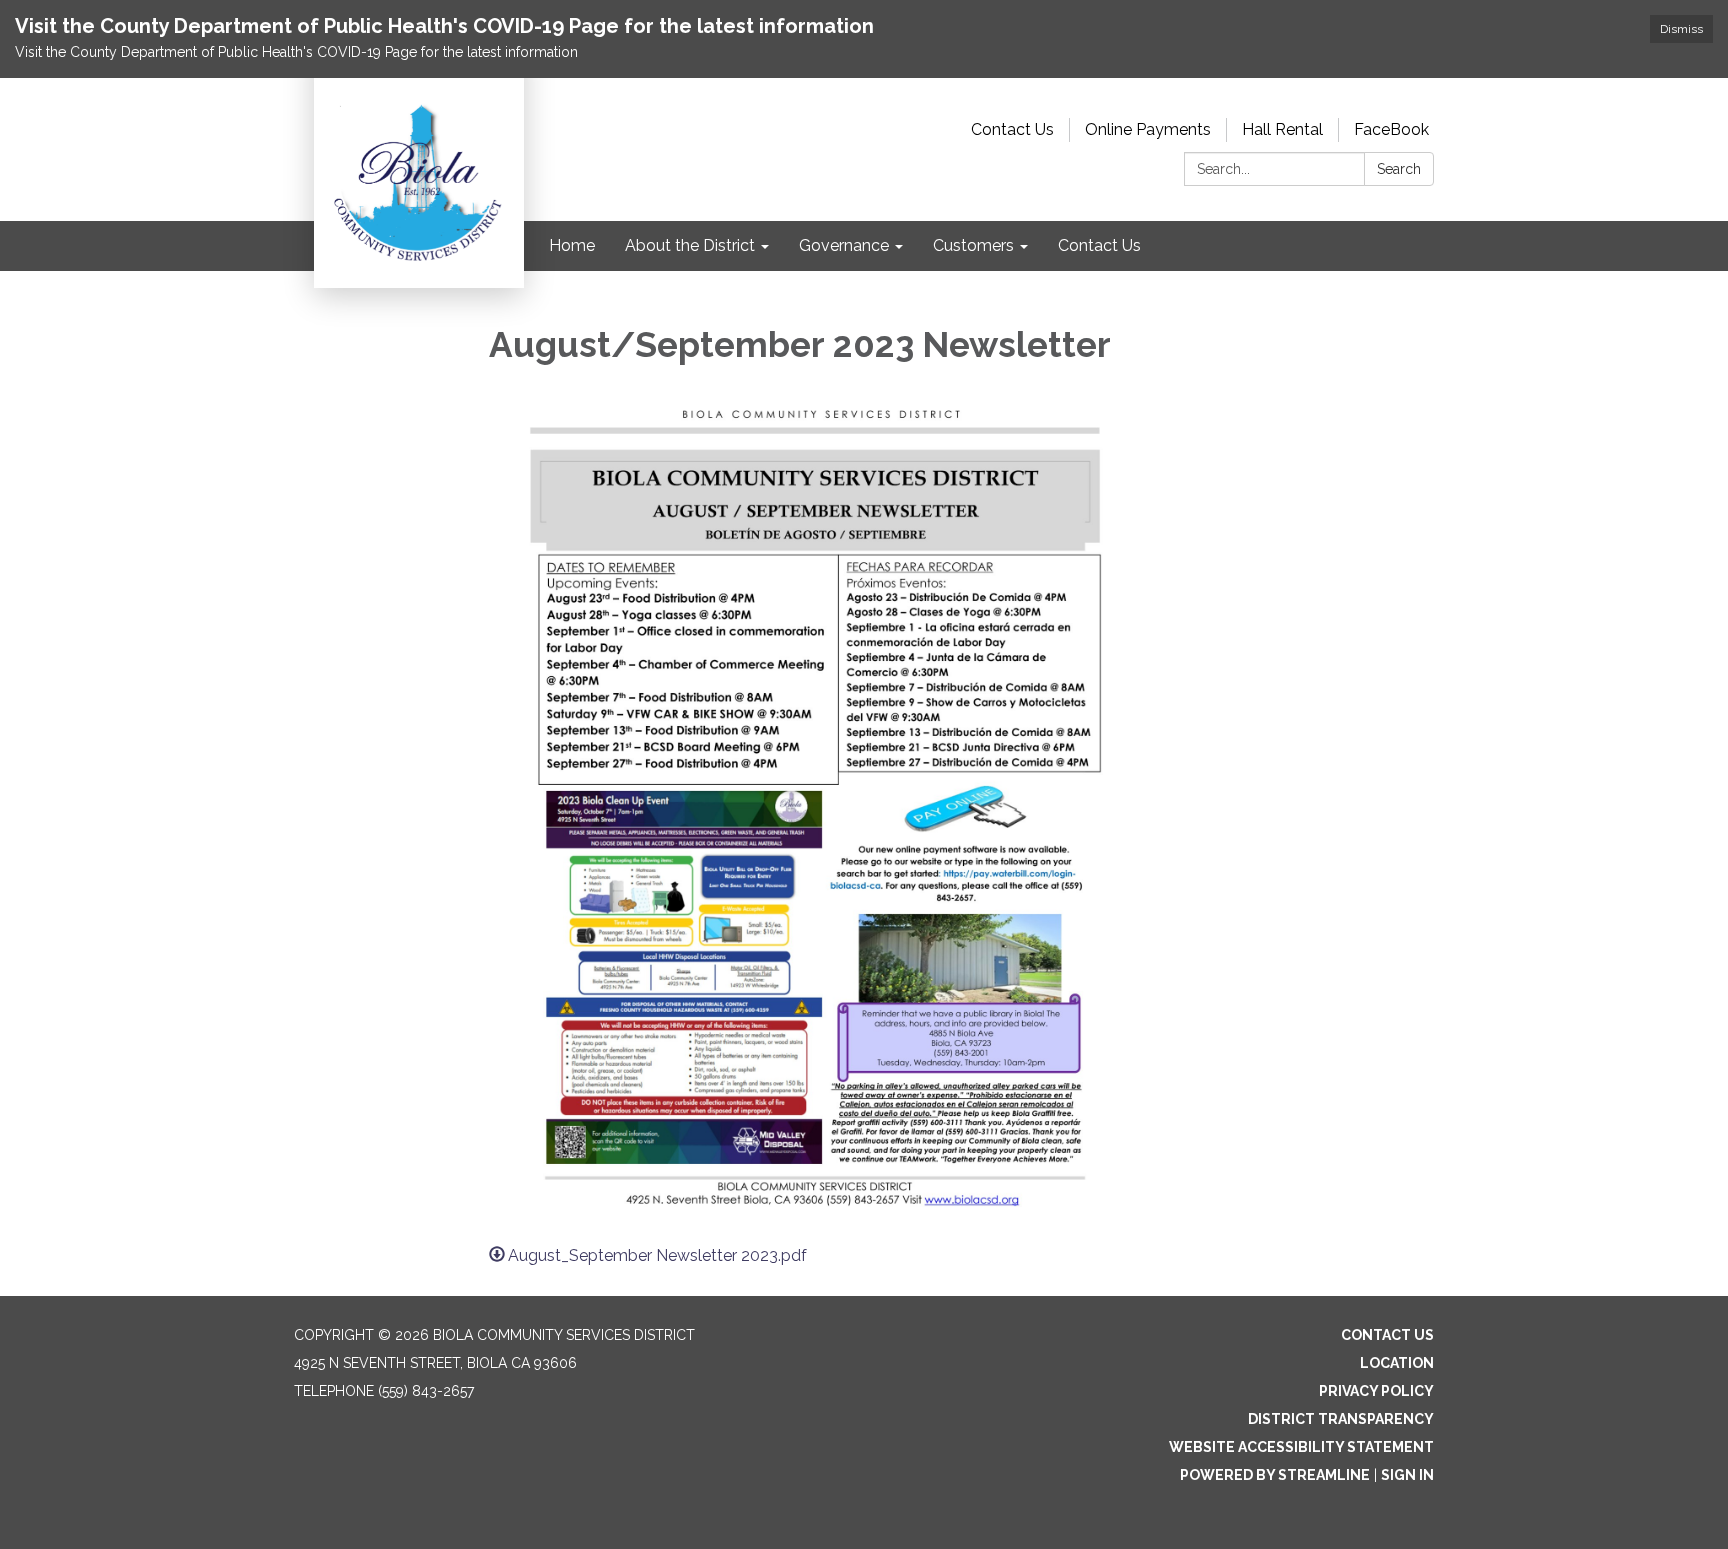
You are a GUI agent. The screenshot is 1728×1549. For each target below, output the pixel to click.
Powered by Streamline (1275, 1475)
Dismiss (1681, 29)
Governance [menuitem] (844, 245)
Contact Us (1012, 129)
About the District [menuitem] (690, 245)
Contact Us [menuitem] (1099, 245)
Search (1399, 169)
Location (1397, 1363)
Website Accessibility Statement (1301, 1447)
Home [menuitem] (572, 245)
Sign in (1407, 1475)
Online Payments (1148, 129)
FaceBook (1391, 129)
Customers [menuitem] (973, 245)
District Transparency (1341, 1419)
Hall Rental (1282, 129)
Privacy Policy (1376, 1391)
